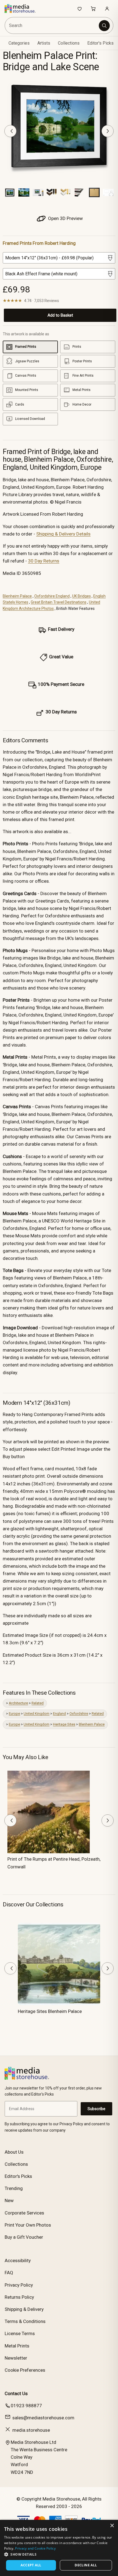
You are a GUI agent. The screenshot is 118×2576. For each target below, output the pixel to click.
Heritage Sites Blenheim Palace (50, 2011)
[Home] (23, 9)
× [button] (112, 2526)
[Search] (104, 26)
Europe (14, 1714)
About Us (14, 2152)
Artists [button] (44, 43)
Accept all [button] (31, 2565)
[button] (59, 2554)
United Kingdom (36, 1714)
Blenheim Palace (17, 596)
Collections (69, 43)
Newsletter (16, 2358)
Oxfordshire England (52, 596)
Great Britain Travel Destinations (59, 602)
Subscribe (96, 2109)
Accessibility (18, 2260)
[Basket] (93, 9)
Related (38, 1703)
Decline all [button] (86, 2565)
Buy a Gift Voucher (24, 2237)
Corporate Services (24, 2213)
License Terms (20, 2333)
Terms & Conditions (25, 2321)
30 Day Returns (44, 561)
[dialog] (59, 2548)
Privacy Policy (19, 2285)
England (59, 1714)
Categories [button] (19, 43)
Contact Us (16, 2393)
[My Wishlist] (80, 9)
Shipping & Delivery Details (63, 534)
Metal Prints (17, 2346)
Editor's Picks (100, 43)
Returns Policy (19, 2297)
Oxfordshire (79, 1714)
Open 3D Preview (65, 218)
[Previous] (10, 131)
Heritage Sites (64, 1724)
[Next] (108, 131)
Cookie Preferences (25, 2370)
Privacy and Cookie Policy (35, 2548)
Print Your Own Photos (28, 2225)
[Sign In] (107, 9)
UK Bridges (82, 596)
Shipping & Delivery (24, 2309)
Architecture (18, 1703)
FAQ (9, 2273)
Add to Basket (60, 315)
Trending (14, 2188)
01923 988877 (26, 2406)
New (9, 2200)
